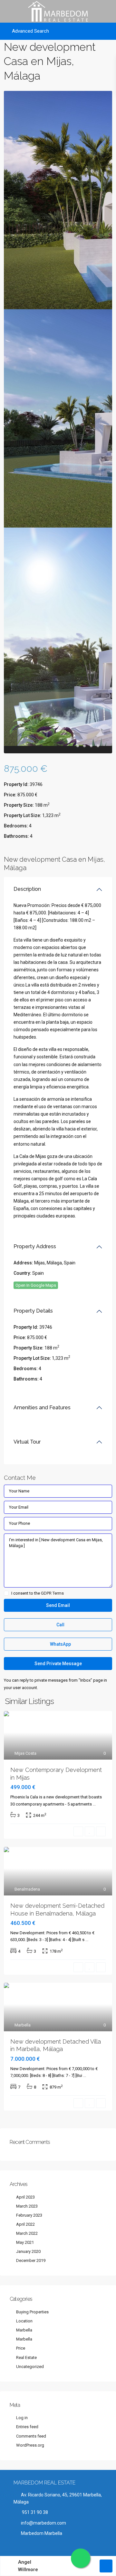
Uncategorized (30, 2367)
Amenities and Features (42, 1408)
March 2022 (27, 2233)
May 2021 (25, 2242)
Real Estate (26, 2358)
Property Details (33, 1311)
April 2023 (25, 2197)
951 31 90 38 (34, 2512)
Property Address (35, 1246)
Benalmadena (27, 1889)
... (94, 1804)
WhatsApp (60, 1644)
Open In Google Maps (36, 1285)
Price (21, 2348)
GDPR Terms (52, 1593)
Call (60, 1625)
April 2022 (25, 2224)
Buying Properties (32, 2312)
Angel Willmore (28, 2566)
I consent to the (38, 1593)
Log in (22, 2418)
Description (27, 889)
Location (24, 2321)
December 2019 (31, 2260)
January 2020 (28, 2251)
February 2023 (29, 2215)
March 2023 (27, 2206)
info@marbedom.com (43, 2523)
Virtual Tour (27, 1442)
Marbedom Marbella (42, 2533)
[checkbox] (6, 1593)
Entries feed (27, 2427)
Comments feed (31, 2436)
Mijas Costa (25, 1753)
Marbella (23, 2025)
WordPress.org (30, 2445)
